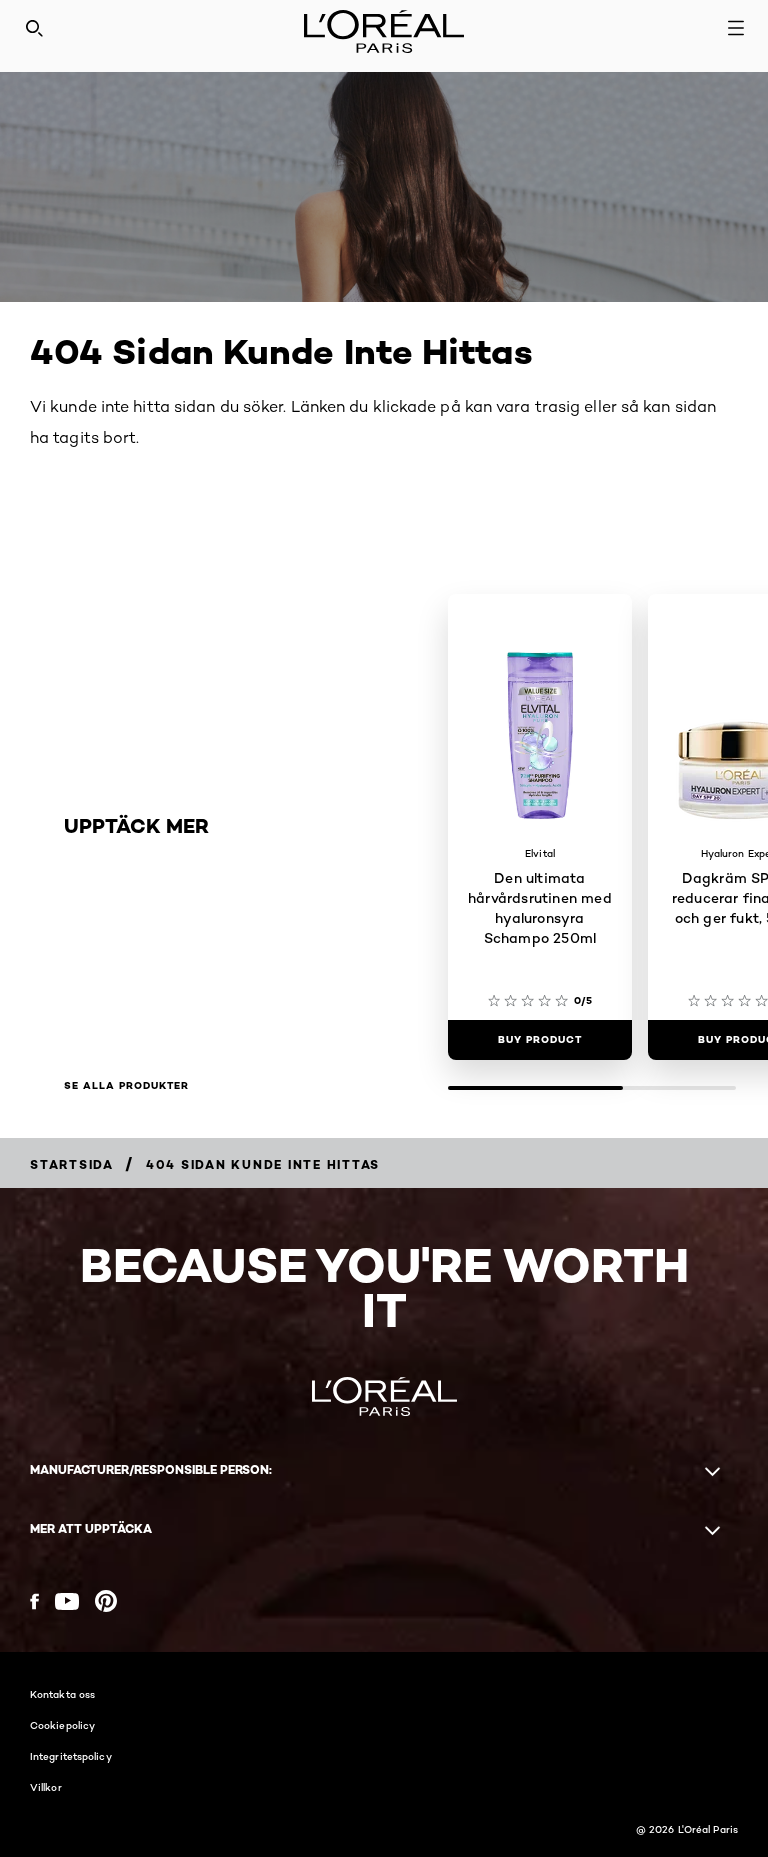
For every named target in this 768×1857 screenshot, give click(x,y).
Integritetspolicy (71, 1756)
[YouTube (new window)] (67, 1601)
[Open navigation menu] (736, 28)
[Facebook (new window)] (34, 1601)
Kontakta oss (62, 1694)
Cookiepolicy (62, 1725)
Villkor (46, 1787)
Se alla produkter (126, 1086)
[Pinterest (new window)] (106, 1601)
